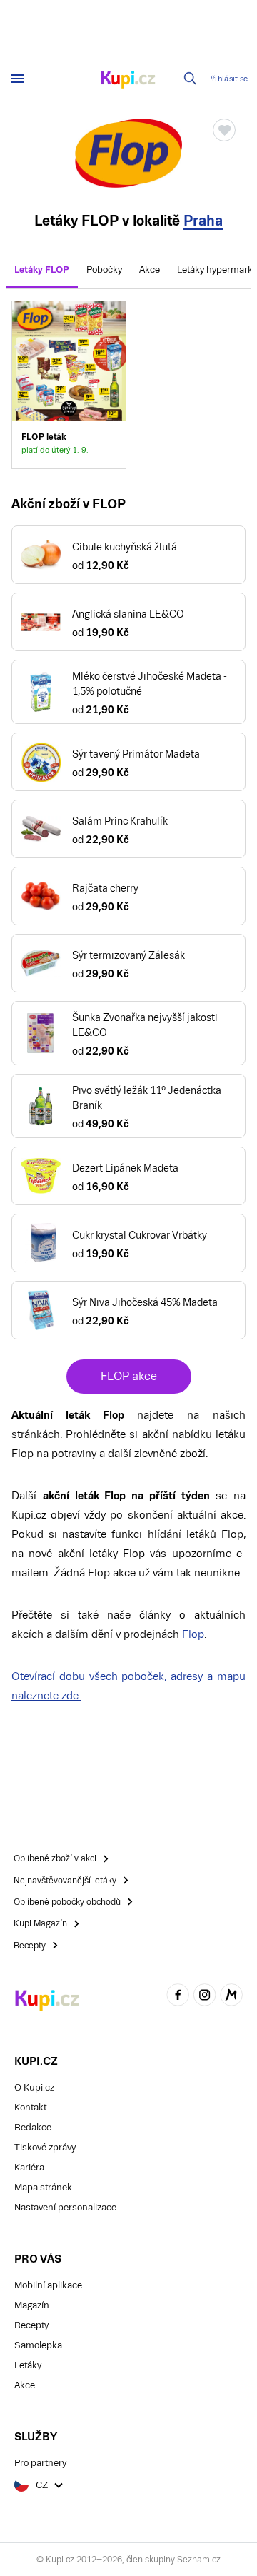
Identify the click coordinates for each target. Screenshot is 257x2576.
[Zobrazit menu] (17, 79)
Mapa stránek (43, 2187)
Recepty (31, 2325)
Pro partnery (40, 2463)
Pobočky (104, 270)
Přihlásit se (228, 79)
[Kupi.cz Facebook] (178, 1997)
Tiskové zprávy (45, 2147)
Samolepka (38, 2345)
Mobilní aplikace (48, 2285)
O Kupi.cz (34, 2087)
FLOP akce (129, 1376)
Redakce (33, 2127)
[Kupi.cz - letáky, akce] (128, 81)
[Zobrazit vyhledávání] (191, 79)
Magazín (32, 2305)
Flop (193, 1634)
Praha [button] (203, 221)
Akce (150, 270)
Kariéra (29, 2167)
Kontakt (30, 2107)
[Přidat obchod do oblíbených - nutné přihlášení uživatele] (224, 130)
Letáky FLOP (42, 270)
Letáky (28, 2365)
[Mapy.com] (231, 1997)
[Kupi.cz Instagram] (205, 1997)
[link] (69, 385)
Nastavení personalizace (65, 2207)
